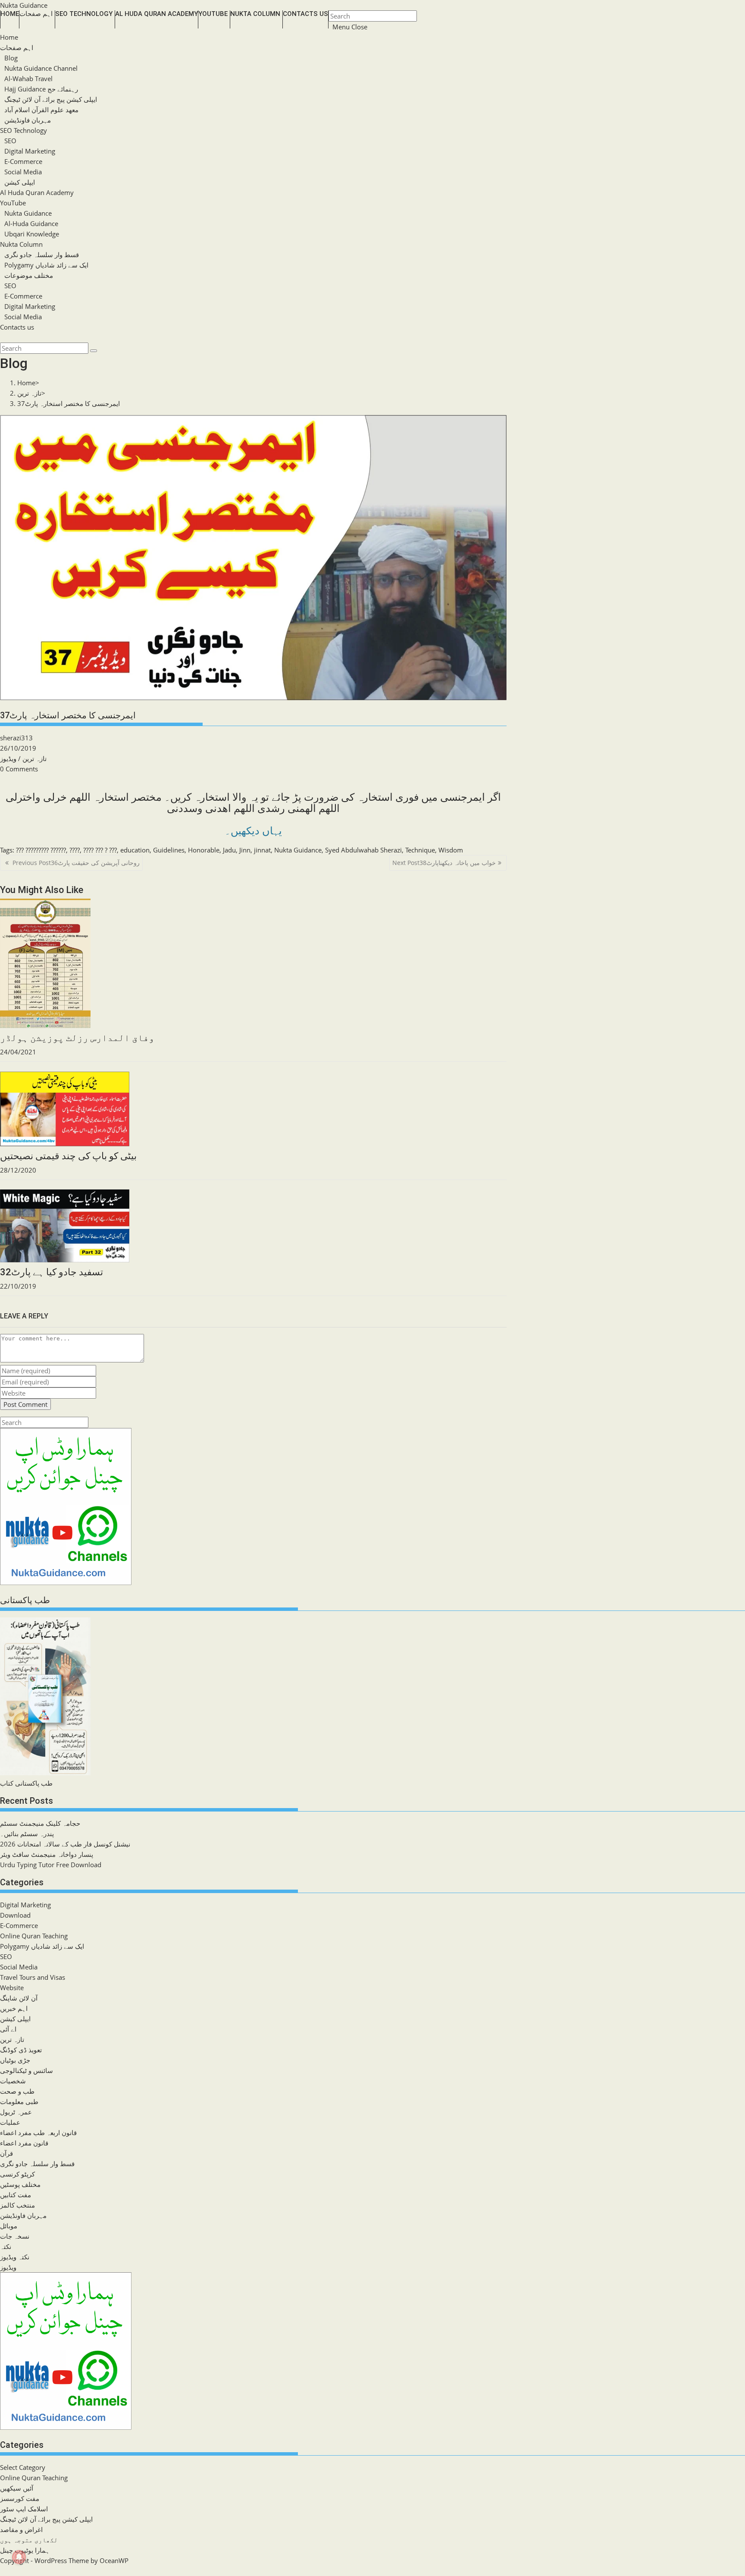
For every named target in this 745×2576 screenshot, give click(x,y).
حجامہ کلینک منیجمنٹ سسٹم (40, 1823)
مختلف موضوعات (29, 275)
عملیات (10, 2122)
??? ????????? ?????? (41, 850)
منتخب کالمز (17, 2205)
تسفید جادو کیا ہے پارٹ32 (52, 1272)
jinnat (262, 850)
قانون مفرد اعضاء (24, 2143)
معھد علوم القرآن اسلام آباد (41, 110)
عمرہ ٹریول (16, 2112)
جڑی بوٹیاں (15, 2060)
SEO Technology (23, 130)
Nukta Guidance (24, 5)
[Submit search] (94, 351)
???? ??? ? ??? (100, 850)
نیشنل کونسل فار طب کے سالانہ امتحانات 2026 (65, 1844)
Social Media (23, 172)
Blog (11, 58)
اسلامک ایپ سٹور (24, 2509)
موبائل (9, 2226)
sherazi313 (16, 738)
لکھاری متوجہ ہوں (29, 2540)
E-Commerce (23, 161)
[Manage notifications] (19, 2557)
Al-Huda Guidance (31, 223)
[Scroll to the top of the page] (1, 2571)
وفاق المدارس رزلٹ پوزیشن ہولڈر (77, 1038)
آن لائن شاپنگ (19, 1998)
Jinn (245, 850)
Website (12, 1988)
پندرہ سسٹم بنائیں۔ (27, 1834)
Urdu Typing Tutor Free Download (51, 1865)
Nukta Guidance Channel (41, 68)
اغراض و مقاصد (21, 2529)
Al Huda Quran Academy (37, 192)
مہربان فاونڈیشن (28, 120)
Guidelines (169, 850)
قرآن (6, 2153)
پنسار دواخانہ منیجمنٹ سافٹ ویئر (47, 1854)
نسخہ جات (15, 2236)
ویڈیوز (8, 758)
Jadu (229, 850)
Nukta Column (21, 244)
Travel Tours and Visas (33, 1977)
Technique (420, 850)
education (135, 850)
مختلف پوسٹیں (20, 2184)
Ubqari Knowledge (32, 234)
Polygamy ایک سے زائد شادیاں (46, 265)
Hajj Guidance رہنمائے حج (41, 89)
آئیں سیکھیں (17, 2488)
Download (15, 1915)
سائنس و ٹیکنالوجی (27, 2070)
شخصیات (13, 2081)
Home (9, 37)
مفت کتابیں (16, 2195)
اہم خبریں (14, 2008)
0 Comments (19, 769)
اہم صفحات (17, 47)
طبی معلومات (19, 2101)
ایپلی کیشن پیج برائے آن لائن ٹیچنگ (51, 99)
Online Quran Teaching (34, 1936)
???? (75, 850)
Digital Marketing (30, 151)
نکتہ (6, 2246)
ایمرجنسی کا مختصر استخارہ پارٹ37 (69, 403)
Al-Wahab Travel (28, 79)
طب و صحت (17, 2091)
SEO (10, 141)
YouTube (13, 203)
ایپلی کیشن (20, 182)
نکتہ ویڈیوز (15, 2257)
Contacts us (17, 327)
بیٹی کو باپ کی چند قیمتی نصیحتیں (68, 1156)
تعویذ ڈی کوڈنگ (21, 2050)
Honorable (204, 850)
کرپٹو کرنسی (17, 2174)
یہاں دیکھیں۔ (253, 831)
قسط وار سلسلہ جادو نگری (42, 255)
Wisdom (451, 850)
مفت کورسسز (20, 2498)
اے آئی (8, 2029)
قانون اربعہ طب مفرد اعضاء (38, 2133)
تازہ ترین (34, 758)
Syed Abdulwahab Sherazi (363, 850)
